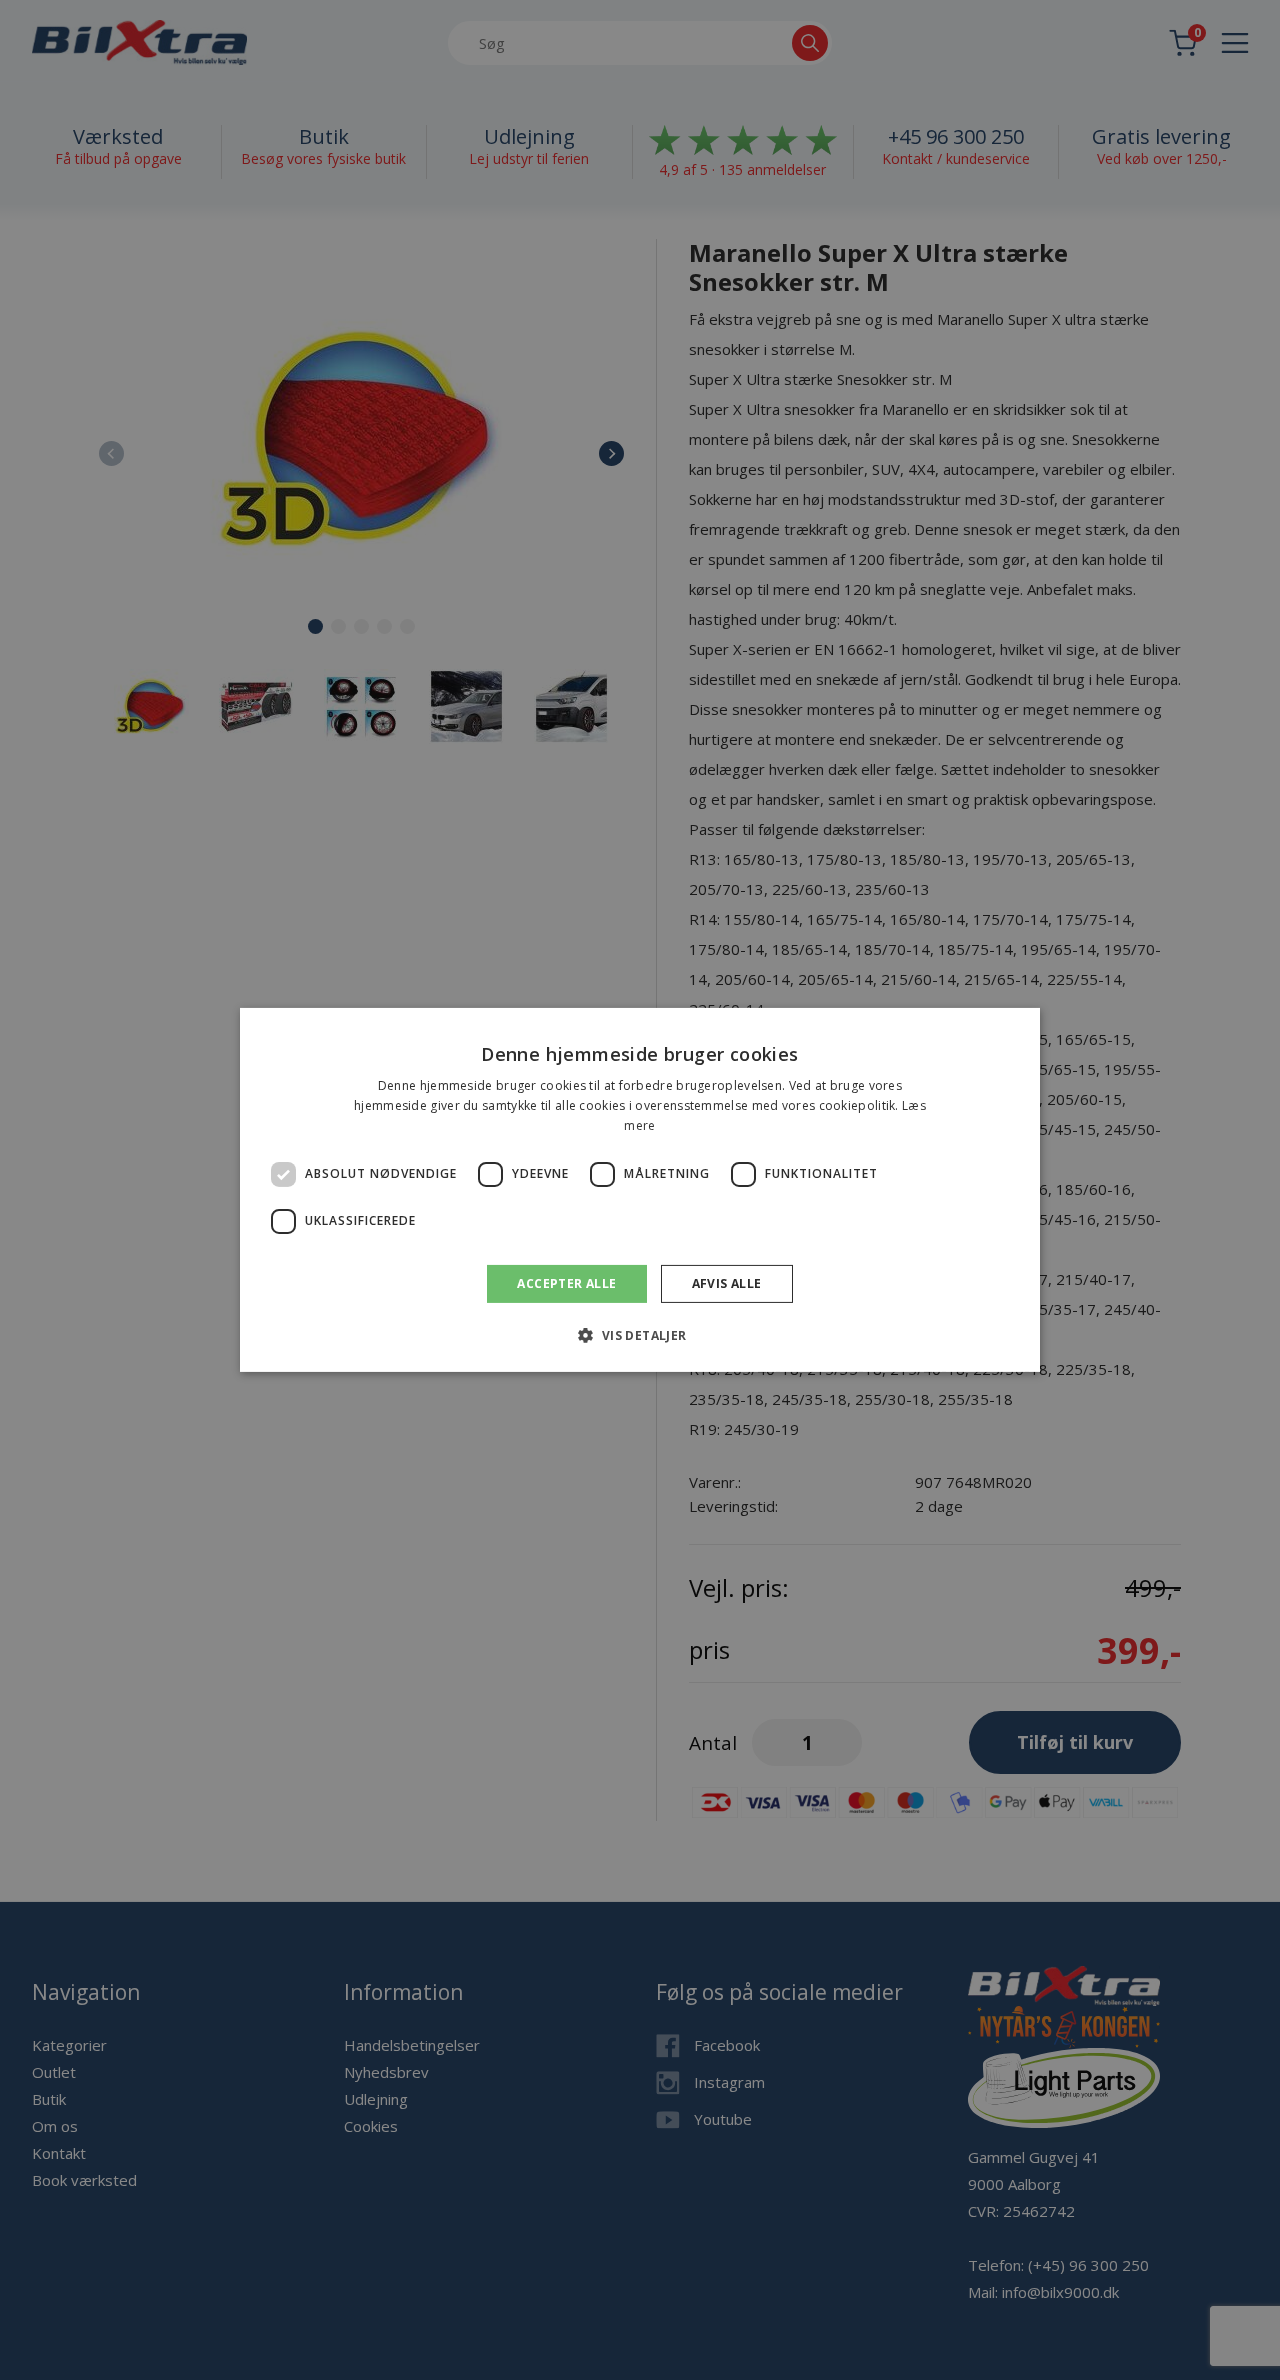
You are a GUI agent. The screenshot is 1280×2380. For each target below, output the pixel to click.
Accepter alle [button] (566, 1283)
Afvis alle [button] (727, 1283)
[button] (639, 1335)
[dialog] (640, 1190)
